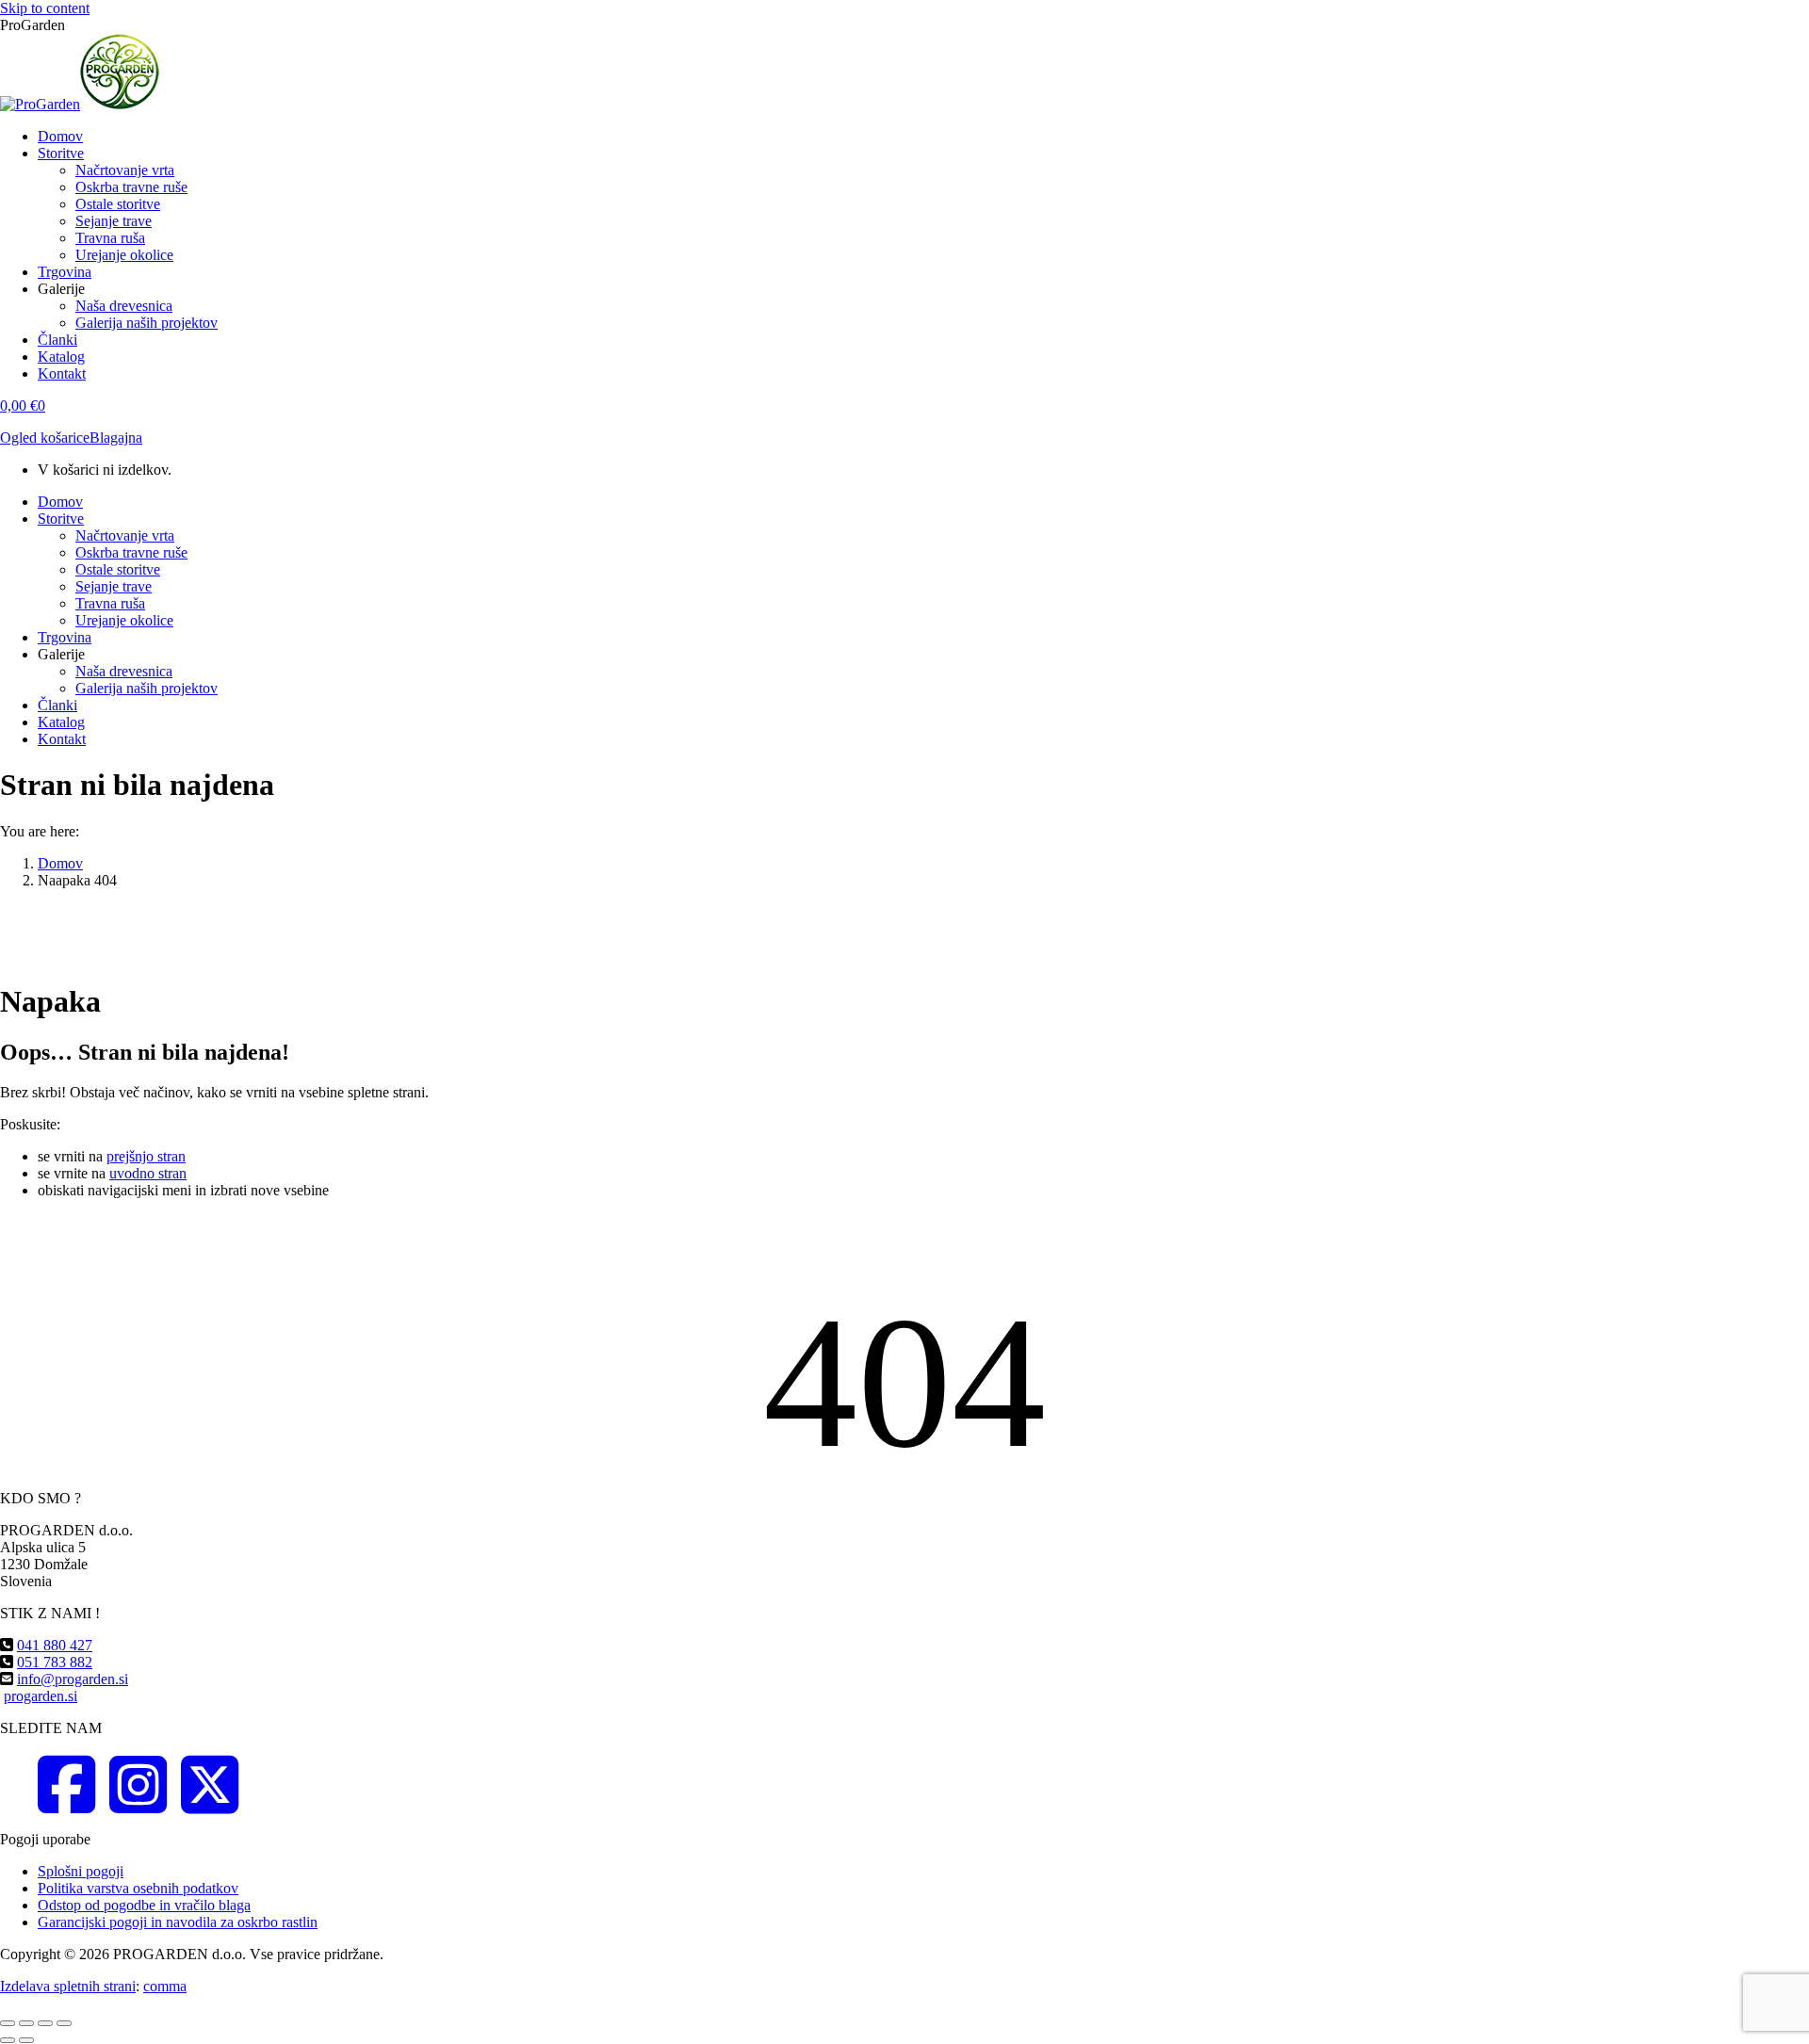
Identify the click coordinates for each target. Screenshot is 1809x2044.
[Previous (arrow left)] (8, 2040)
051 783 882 (55, 1662)
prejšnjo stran (146, 1156)
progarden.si (41, 1696)
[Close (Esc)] (8, 2023)
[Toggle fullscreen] (45, 2023)
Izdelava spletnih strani (68, 1986)
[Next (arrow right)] (26, 2040)
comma (165, 1986)
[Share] (26, 2023)
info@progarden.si (73, 1679)
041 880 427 (55, 1645)
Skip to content (45, 8)
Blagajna (116, 438)
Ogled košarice (45, 438)
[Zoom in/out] (64, 2023)
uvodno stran (148, 1173)
